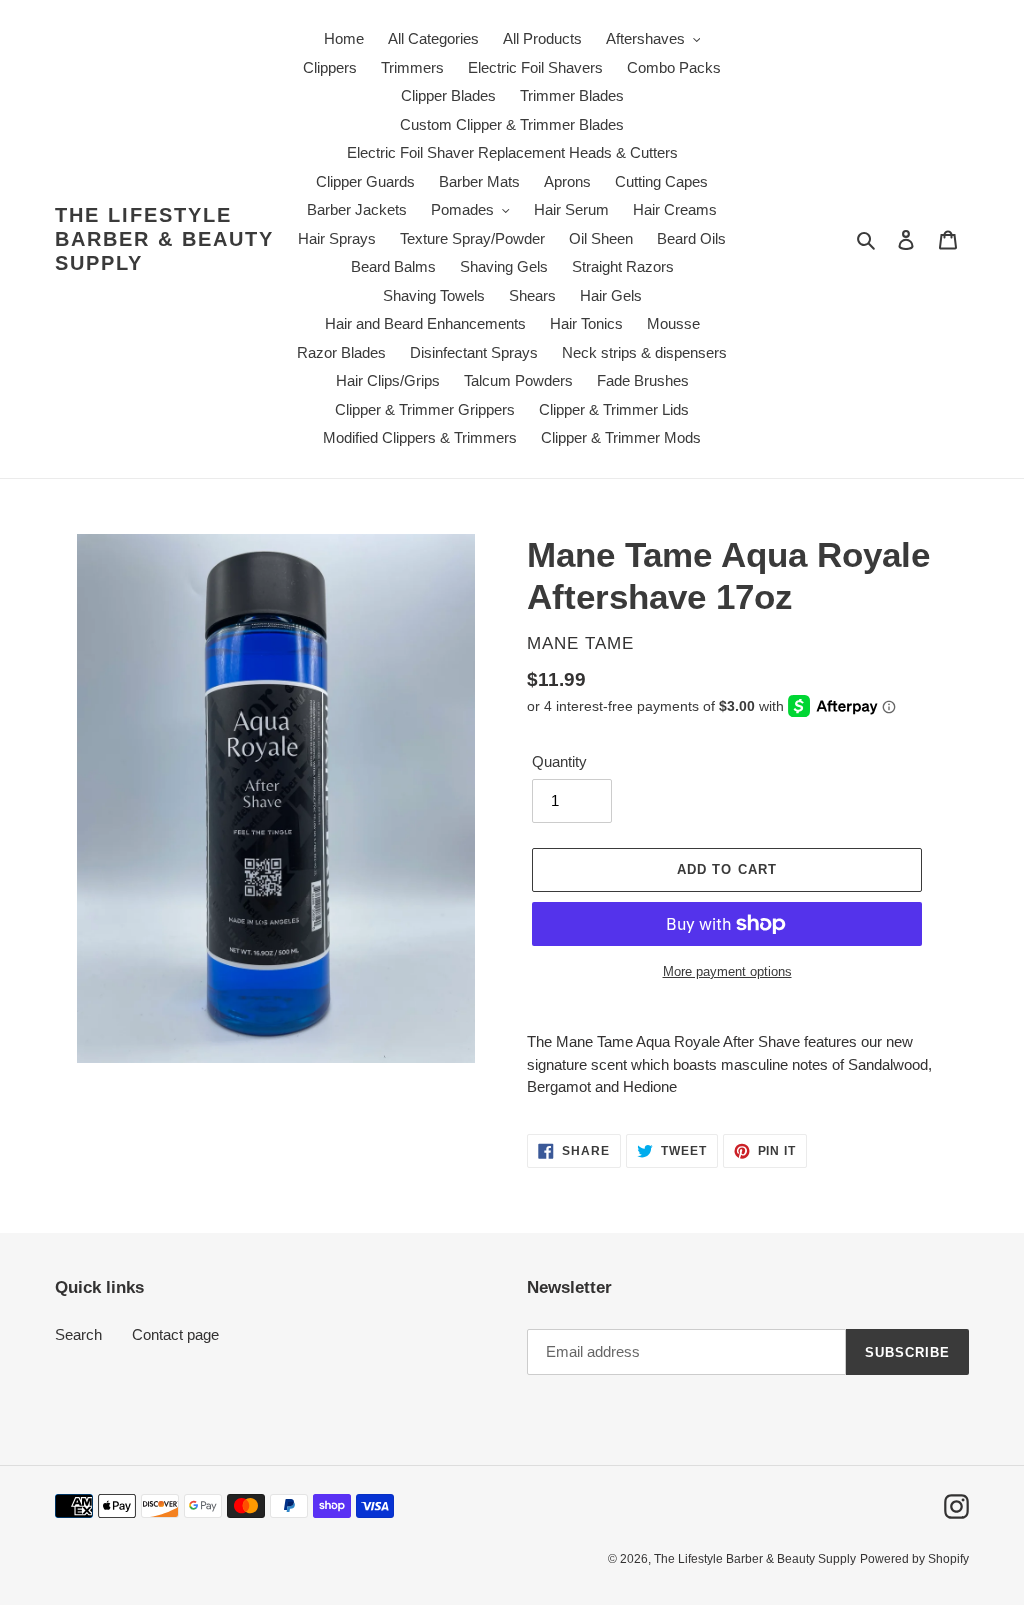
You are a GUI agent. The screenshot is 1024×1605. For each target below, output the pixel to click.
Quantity (559, 761)
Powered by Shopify (914, 1559)
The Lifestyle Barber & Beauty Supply (164, 239)
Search (78, 1334)
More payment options (727, 971)
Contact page (175, 1334)
